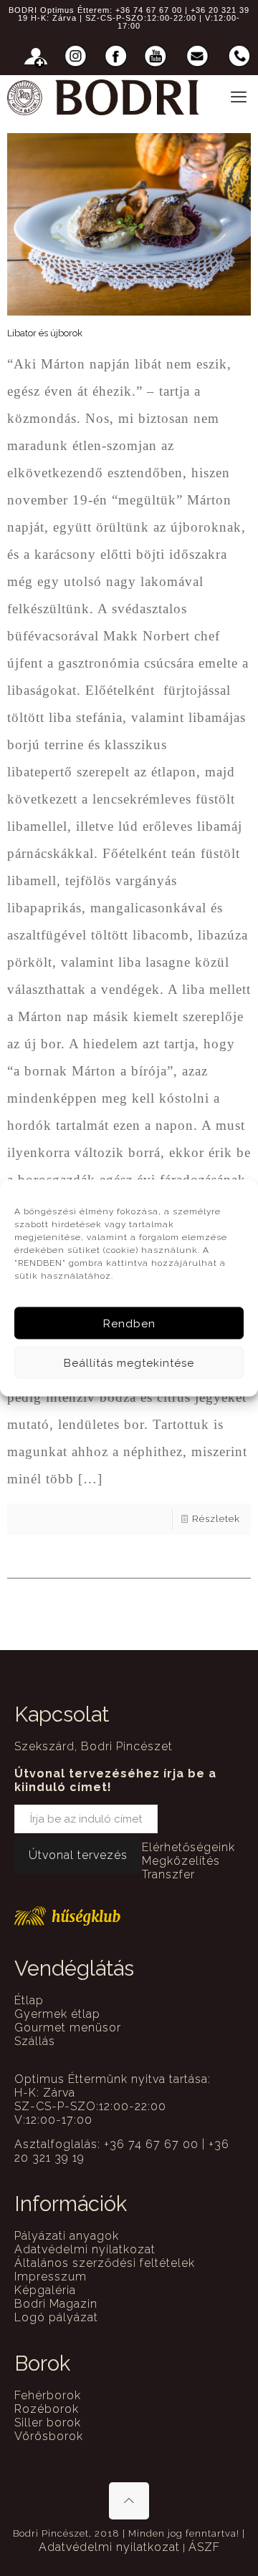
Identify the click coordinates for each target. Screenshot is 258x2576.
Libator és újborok (45, 333)
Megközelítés (181, 1861)
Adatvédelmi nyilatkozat (85, 2249)
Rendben (129, 1323)
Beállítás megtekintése (129, 1362)
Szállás (35, 2041)
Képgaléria (45, 2290)
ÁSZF (204, 2547)
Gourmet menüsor (68, 2028)
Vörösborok (49, 2436)
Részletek (216, 1519)
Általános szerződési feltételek (105, 2263)
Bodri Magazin (56, 2304)
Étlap (29, 2000)
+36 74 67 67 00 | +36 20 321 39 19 (134, 14)
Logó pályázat (56, 2317)
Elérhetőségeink (188, 1847)
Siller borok (48, 2423)
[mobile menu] (239, 97)
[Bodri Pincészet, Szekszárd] (103, 97)
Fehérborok (48, 2395)
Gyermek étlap (57, 2014)
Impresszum (51, 2277)
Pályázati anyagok (67, 2236)
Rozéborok (47, 2409)
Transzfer (168, 1874)
